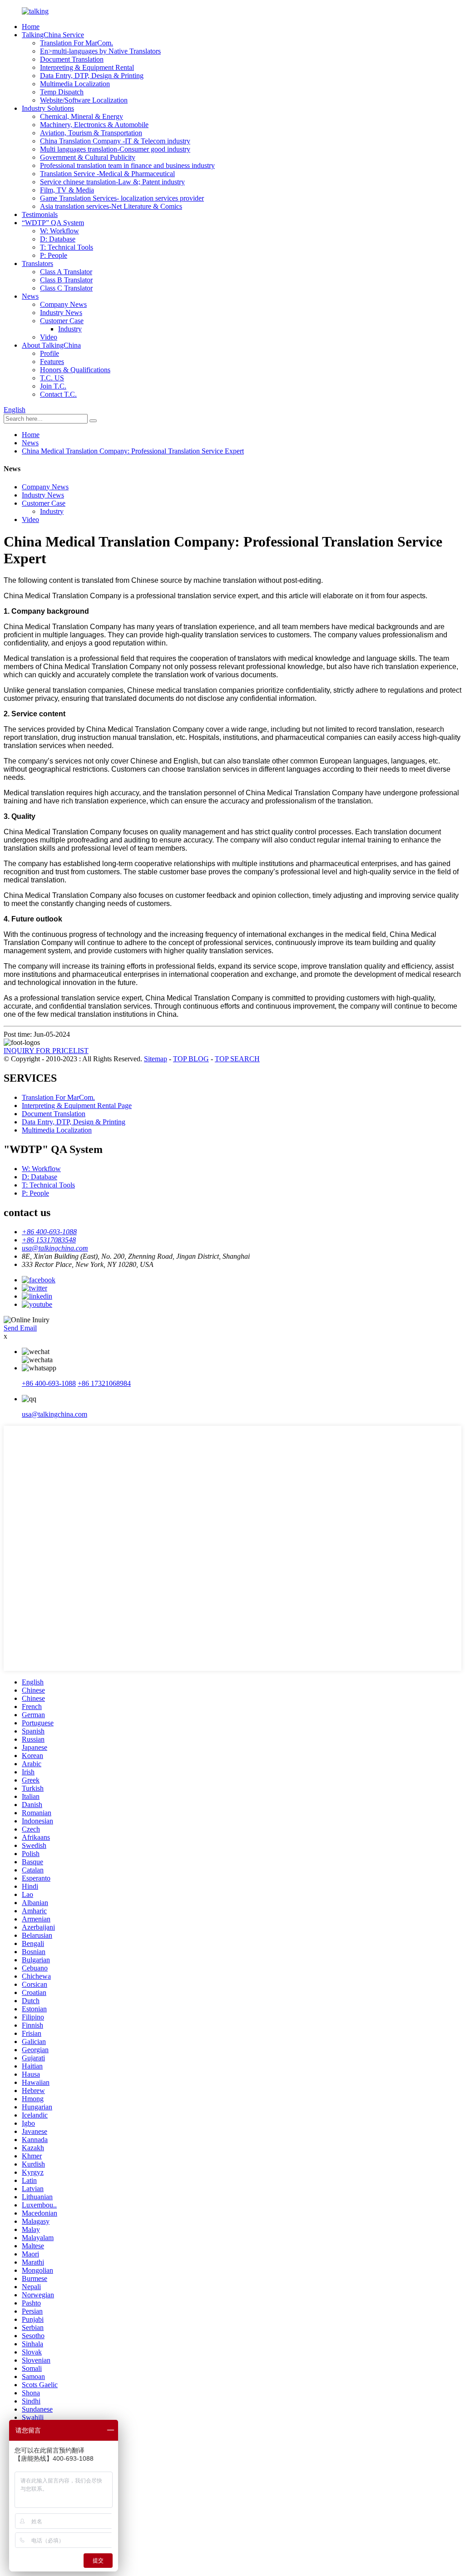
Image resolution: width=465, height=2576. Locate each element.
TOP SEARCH (237, 1059)
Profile (49, 353)
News (30, 296)
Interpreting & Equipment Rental (87, 67)
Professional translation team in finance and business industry (127, 165)
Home (31, 27)
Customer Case (62, 321)
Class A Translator (66, 272)
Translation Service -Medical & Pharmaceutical (107, 174)
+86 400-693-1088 (49, 1383)
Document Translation (72, 59)
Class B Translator (66, 280)
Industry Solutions (48, 108)
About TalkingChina (51, 345)
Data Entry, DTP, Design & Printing (92, 76)
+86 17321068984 (104, 1383)
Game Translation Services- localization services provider (122, 198)
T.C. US (52, 378)
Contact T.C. (58, 394)
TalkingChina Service (53, 35)
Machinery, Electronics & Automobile (94, 125)
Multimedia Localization (75, 84)
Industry (70, 329)
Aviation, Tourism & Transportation (91, 133)
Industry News (61, 313)
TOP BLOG (191, 1059)
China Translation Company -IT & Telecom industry (115, 141)
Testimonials (40, 214)
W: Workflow (59, 231)
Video (49, 337)
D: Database (58, 239)
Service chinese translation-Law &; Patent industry (112, 182)
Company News (63, 304)
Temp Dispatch (62, 92)
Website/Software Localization (84, 100)
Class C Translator (66, 288)
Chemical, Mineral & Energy (82, 116)
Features (52, 362)
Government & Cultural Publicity (88, 157)
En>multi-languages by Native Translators (100, 51)
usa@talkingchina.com (54, 1414)
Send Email (20, 1328)
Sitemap (156, 1059)
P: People (54, 255)
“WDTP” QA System (53, 223)
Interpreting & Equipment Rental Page (77, 1106)
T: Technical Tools (67, 247)
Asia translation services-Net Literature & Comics (111, 206)
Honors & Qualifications (75, 370)
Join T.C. (53, 386)
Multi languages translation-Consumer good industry (115, 149)
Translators (37, 264)
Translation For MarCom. (77, 43)
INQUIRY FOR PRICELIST (46, 1051)
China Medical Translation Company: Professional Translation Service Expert (133, 451)
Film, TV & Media (67, 190)
